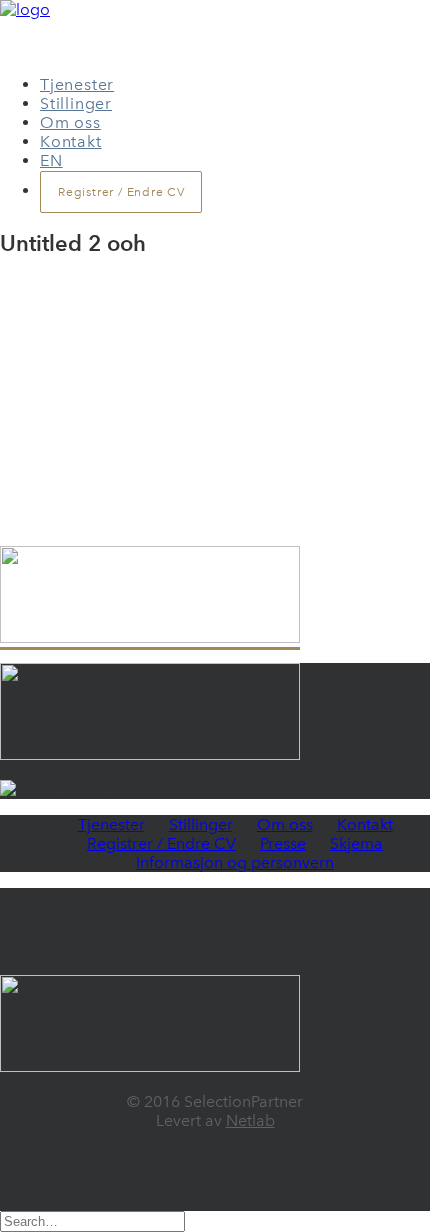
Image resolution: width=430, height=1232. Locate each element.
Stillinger (76, 103)
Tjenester (77, 84)
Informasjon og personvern (235, 862)
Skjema (356, 843)
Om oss (70, 122)
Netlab (250, 1120)
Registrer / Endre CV (161, 843)
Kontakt (71, 141)
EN (51, 160)
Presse (283, 843)
